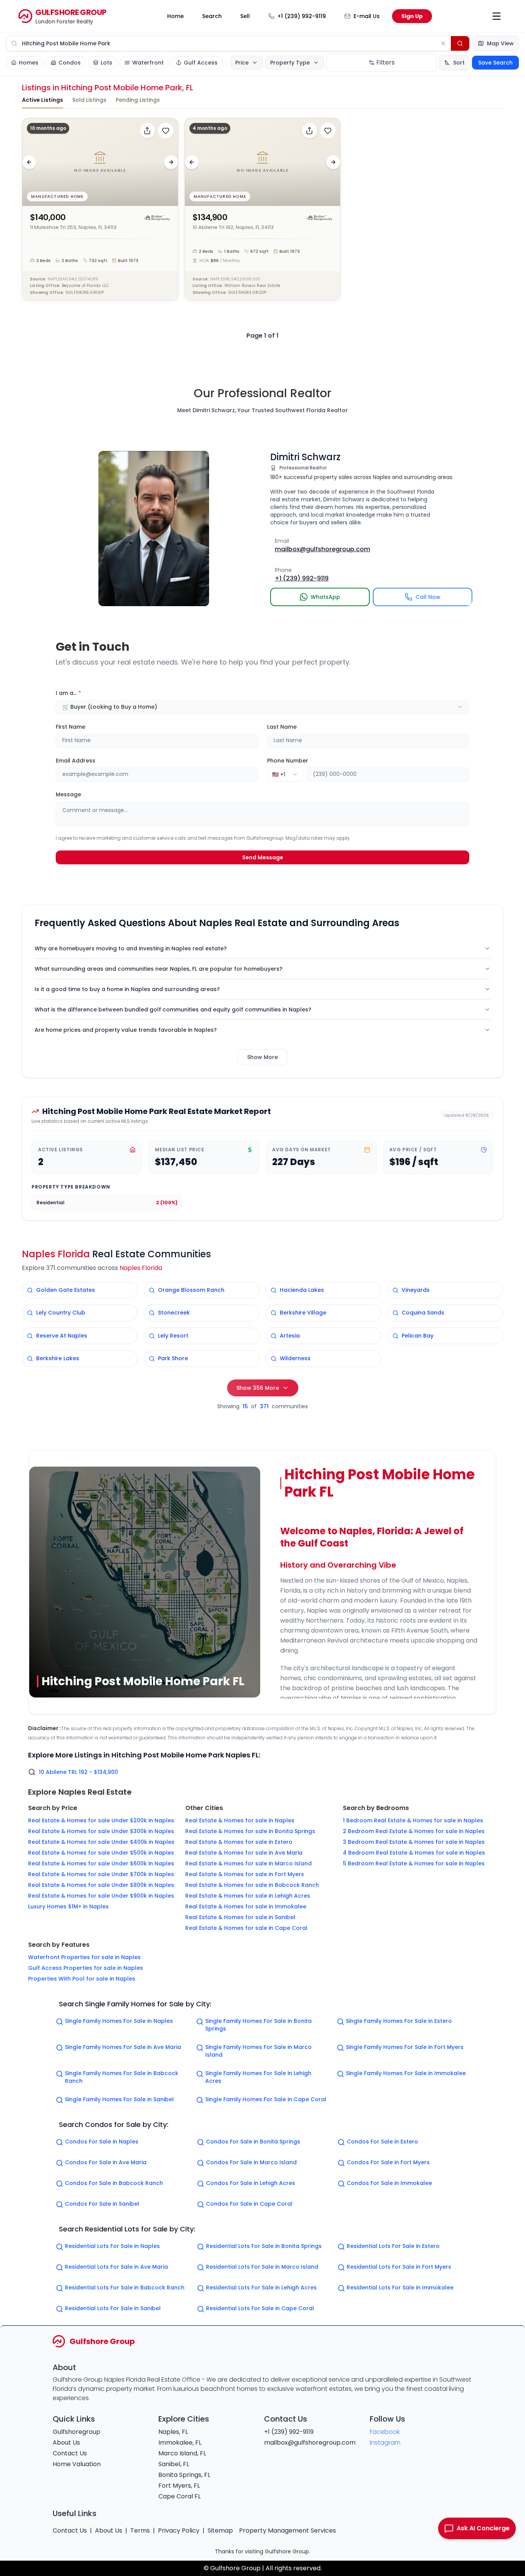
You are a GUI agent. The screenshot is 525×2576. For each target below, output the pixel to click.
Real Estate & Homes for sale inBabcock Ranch (252, 1885)
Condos (70, 63)
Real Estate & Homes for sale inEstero (239, 1842)
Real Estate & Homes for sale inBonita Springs (250, 1831)
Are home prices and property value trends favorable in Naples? (126, 1030)
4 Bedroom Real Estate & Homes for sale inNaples (414, 1853)
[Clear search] (443, 43)
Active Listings (42, 100)
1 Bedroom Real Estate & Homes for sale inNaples (413, 1820)
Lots (106, 63)
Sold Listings (89, 100)
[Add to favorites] (166, 131)
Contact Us (70, 2453)
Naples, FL (173, 2432)
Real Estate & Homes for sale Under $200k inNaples (101, 1820)
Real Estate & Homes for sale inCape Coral (246, 1928)
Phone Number (288, 761)
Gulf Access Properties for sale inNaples (86, 1968)
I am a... (68, 693)
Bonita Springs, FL (184, 2475)
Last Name (282, 727)
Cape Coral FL (179, 2496)
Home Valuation (77, 2464)
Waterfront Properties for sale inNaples (84, 1957)
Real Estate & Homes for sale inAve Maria (244, 1853)
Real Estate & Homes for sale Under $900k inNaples (101, 1896)
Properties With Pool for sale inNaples (82, 1979)
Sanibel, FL (174, 2464)
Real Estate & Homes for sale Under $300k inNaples (101, 1831)
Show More (262, 1057)
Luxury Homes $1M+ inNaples (68, 1906)
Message (68, 794)
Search (212, 16)
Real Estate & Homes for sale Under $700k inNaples (101, 1874)
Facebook (385, 2432)
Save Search (495, 63)
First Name (71, 727)
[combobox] (263, 707)
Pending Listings (138, 100)
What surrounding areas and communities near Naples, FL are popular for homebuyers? (159, 969)
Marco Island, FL (182, 2453)
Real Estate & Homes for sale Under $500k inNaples (101, 1853)
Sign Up (412, 16)
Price (242, 63)
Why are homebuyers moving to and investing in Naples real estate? (131, 948)
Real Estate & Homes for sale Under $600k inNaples (101, 1863)
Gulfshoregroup (76, 2432)
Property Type (290, 63)
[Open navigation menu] (497, 16)
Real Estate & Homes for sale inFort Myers (245, 1874)
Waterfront (148, 63)
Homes (29, 63)
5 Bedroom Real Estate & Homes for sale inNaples (414, 1863)
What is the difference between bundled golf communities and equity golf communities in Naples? (173, 1010)
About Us (66, 2443)
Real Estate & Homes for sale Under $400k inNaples (101, 1842)
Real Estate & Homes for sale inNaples (240, 1820)
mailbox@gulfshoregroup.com (310, 2443)
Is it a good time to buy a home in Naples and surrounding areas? (127, 989)
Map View (500, 43)
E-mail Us (367, 16)
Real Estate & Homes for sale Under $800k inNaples (101, 1885)
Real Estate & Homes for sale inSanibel (240, 1917)
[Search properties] (460, 43)
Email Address (76, 761)
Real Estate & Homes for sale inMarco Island (248, 1863)
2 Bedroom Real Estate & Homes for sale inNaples (414, 1831)
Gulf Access (201, 63)
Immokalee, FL (180, 2443)
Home (175, 16)
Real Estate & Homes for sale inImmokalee (246, 1906)
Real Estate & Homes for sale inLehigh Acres (248, 1896)
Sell (245, 16)
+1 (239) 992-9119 (302, 16)
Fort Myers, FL (179, 2486)
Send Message (263, 857)
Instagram (385, 2443)
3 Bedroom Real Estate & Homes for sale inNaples (414, 1842)
